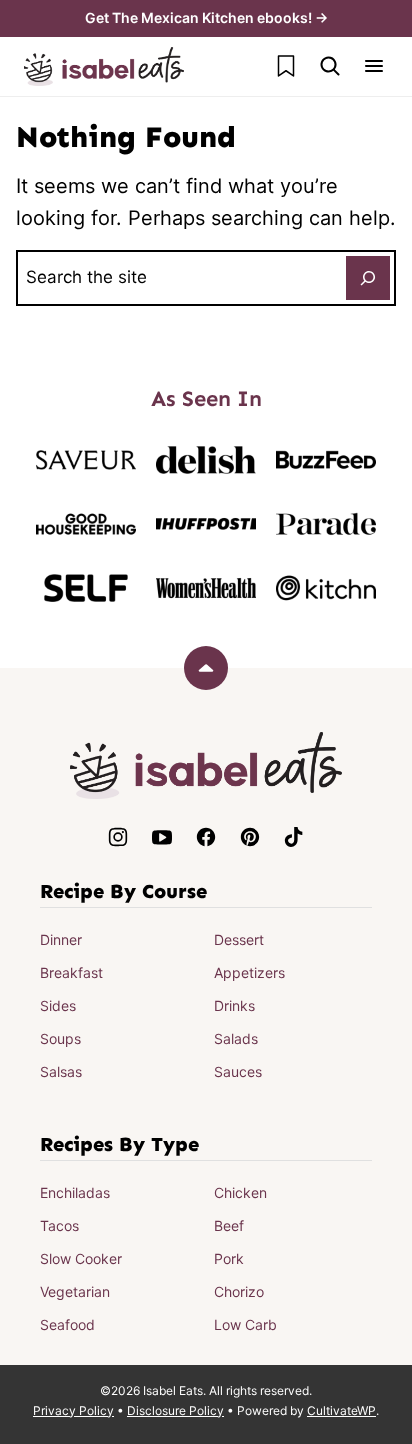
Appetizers (249, 972)
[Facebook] (206, 837)
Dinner (61, 939)
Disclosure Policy (175, 1410)
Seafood (67, 1324)
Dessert (239, 939)
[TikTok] (294, 837)
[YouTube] (162, 837)
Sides (58, 1005)
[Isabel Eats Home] (104, 66)
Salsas (61, 1071)
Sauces (238, 1071)
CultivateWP (341, 1410)
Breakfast (71, 972)
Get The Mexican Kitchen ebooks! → (206, 17)
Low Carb (245, 1324)
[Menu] (374, 66)
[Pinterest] (250, 837)
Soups (60, 1038)
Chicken (240, 1192)
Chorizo (239, 1291)
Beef (229, 1225)
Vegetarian (75, 1291)
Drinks (234, 1005)
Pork (229, 1258)
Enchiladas (75, 1192)
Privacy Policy (73, 1410)
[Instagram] (118, 837)
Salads (236, 1038)
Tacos (59, 1225)
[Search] (330, 66)
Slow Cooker (81, 1258)
